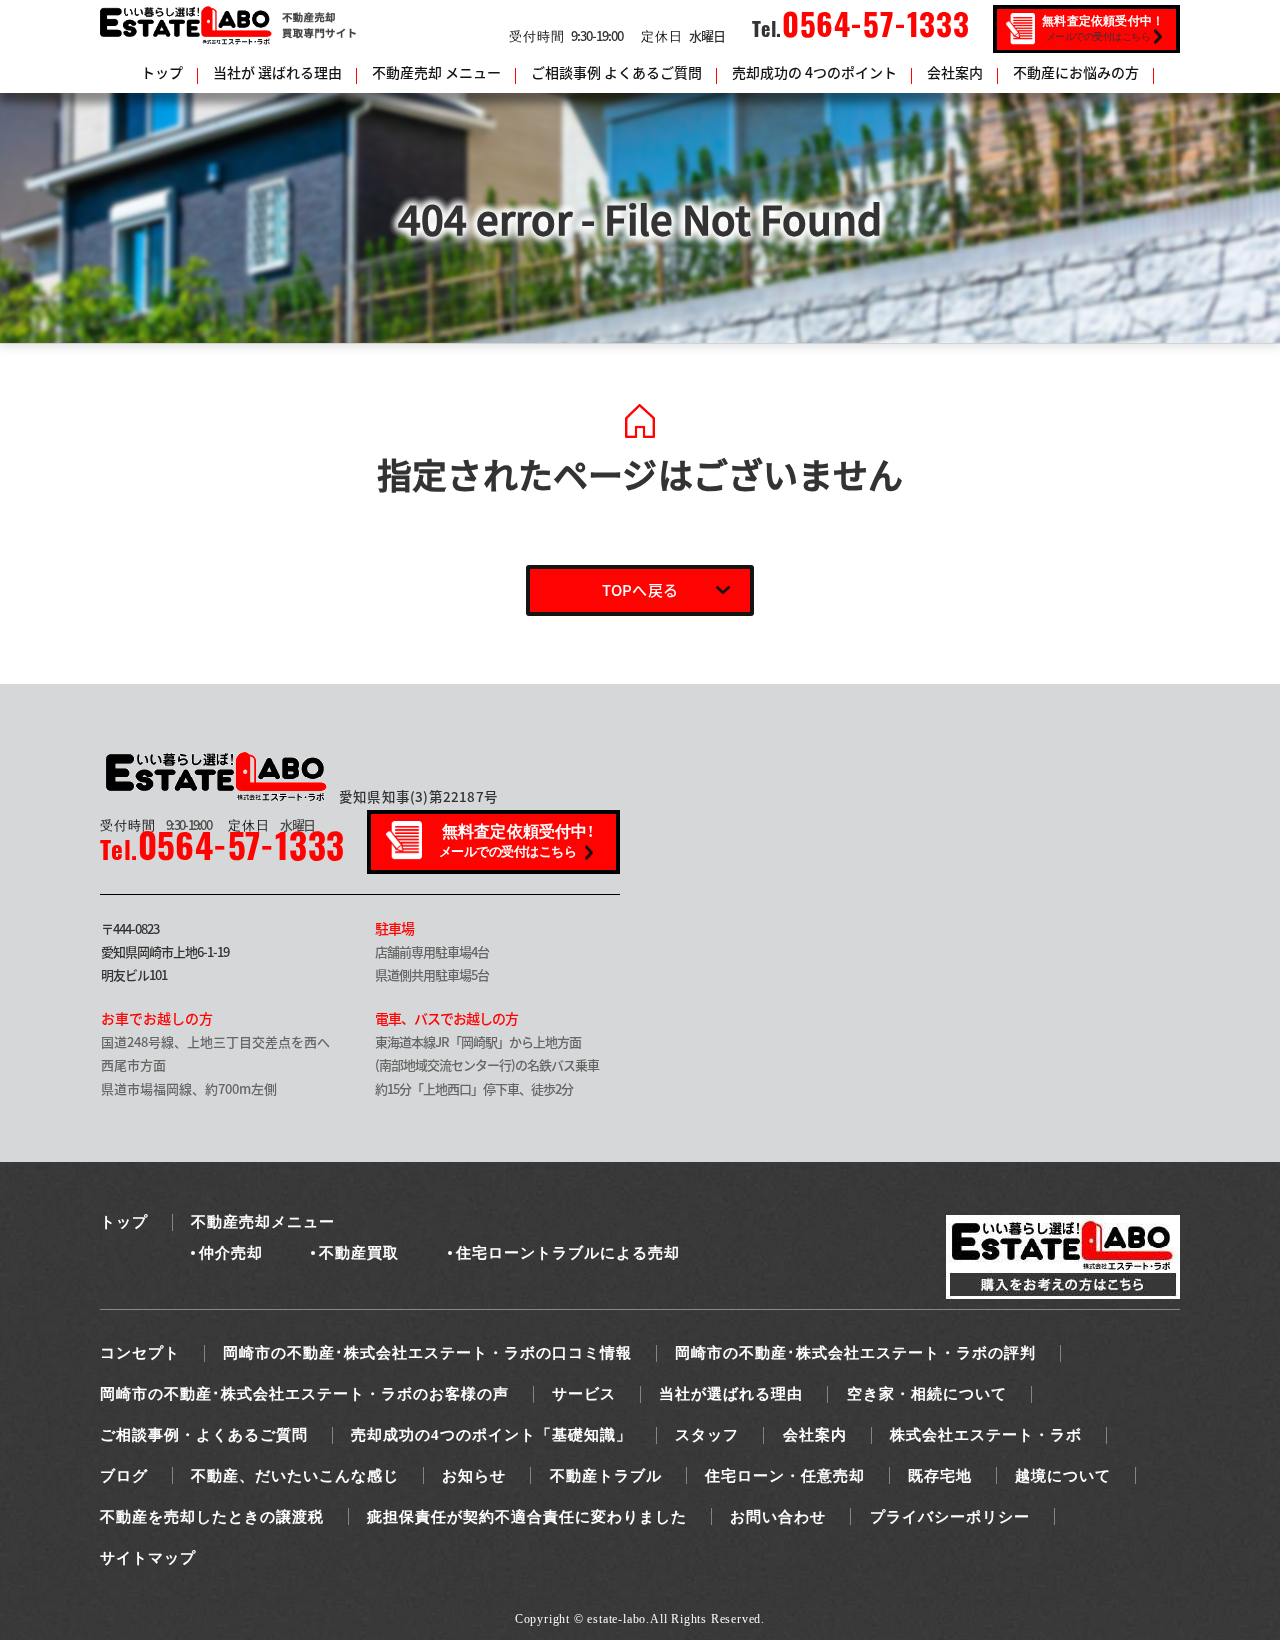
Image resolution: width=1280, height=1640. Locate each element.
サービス (584, 1394)
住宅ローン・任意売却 (785, 1476)
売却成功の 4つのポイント (814, 72)
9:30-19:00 (566, 35)
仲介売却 (231, 1253)
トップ (162, 72)
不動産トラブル (606, 1476)
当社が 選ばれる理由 (277, 72)
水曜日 (683, 35)
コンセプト (140, 1353)
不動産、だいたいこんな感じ (295, 1476)
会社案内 (955, 72)
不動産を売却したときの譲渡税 (212, 1517)
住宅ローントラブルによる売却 (568, 1253)
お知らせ (474, 1476)
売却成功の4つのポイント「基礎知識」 (491, 1435)
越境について (1063, 1476)
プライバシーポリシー (950, 1517)
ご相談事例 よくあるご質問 (616, 72)
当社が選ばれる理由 (731, 1394)
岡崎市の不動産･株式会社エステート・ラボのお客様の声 (304, 1394)
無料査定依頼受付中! (516, 841)
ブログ (124, 1476)
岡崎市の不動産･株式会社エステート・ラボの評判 (855, 1353)
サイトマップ (148, 1558)
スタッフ (707, 1435)
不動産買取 (359, 1253)
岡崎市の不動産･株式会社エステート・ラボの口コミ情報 (427, 1353)
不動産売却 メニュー (436, 72)
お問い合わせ (778, 1517)
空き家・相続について (927, 1394)
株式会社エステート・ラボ (986, 1435)
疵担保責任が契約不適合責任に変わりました (527, 1517)
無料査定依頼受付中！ (1103, 28)
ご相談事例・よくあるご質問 (204, 1435)
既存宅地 (940, 1476)
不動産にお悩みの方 (1076, 72)
